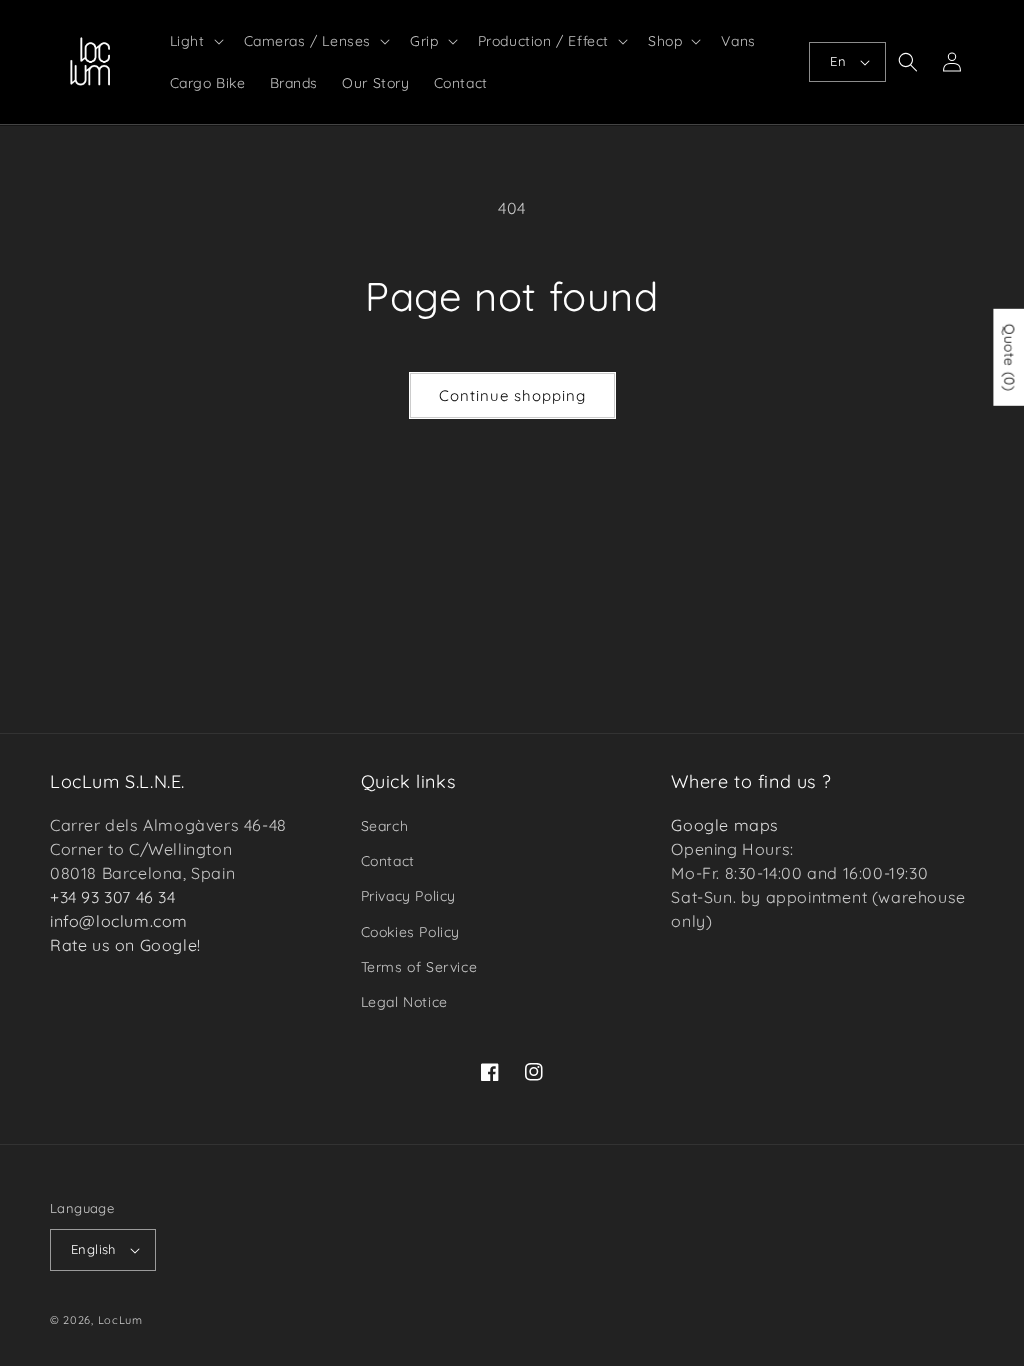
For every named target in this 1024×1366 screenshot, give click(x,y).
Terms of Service (419, 967)
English (93, 1249)
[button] (195, 41)
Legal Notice (404, 1002)
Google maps (725, 825)
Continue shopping (512, 395)
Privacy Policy (408, 896)
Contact (388, 861)
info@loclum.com (119, 921)
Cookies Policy (410, 932)
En (838, 61)
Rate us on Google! (125, 945)
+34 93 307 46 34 (113, 897)
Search (385, 826)
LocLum (120, 1320)
